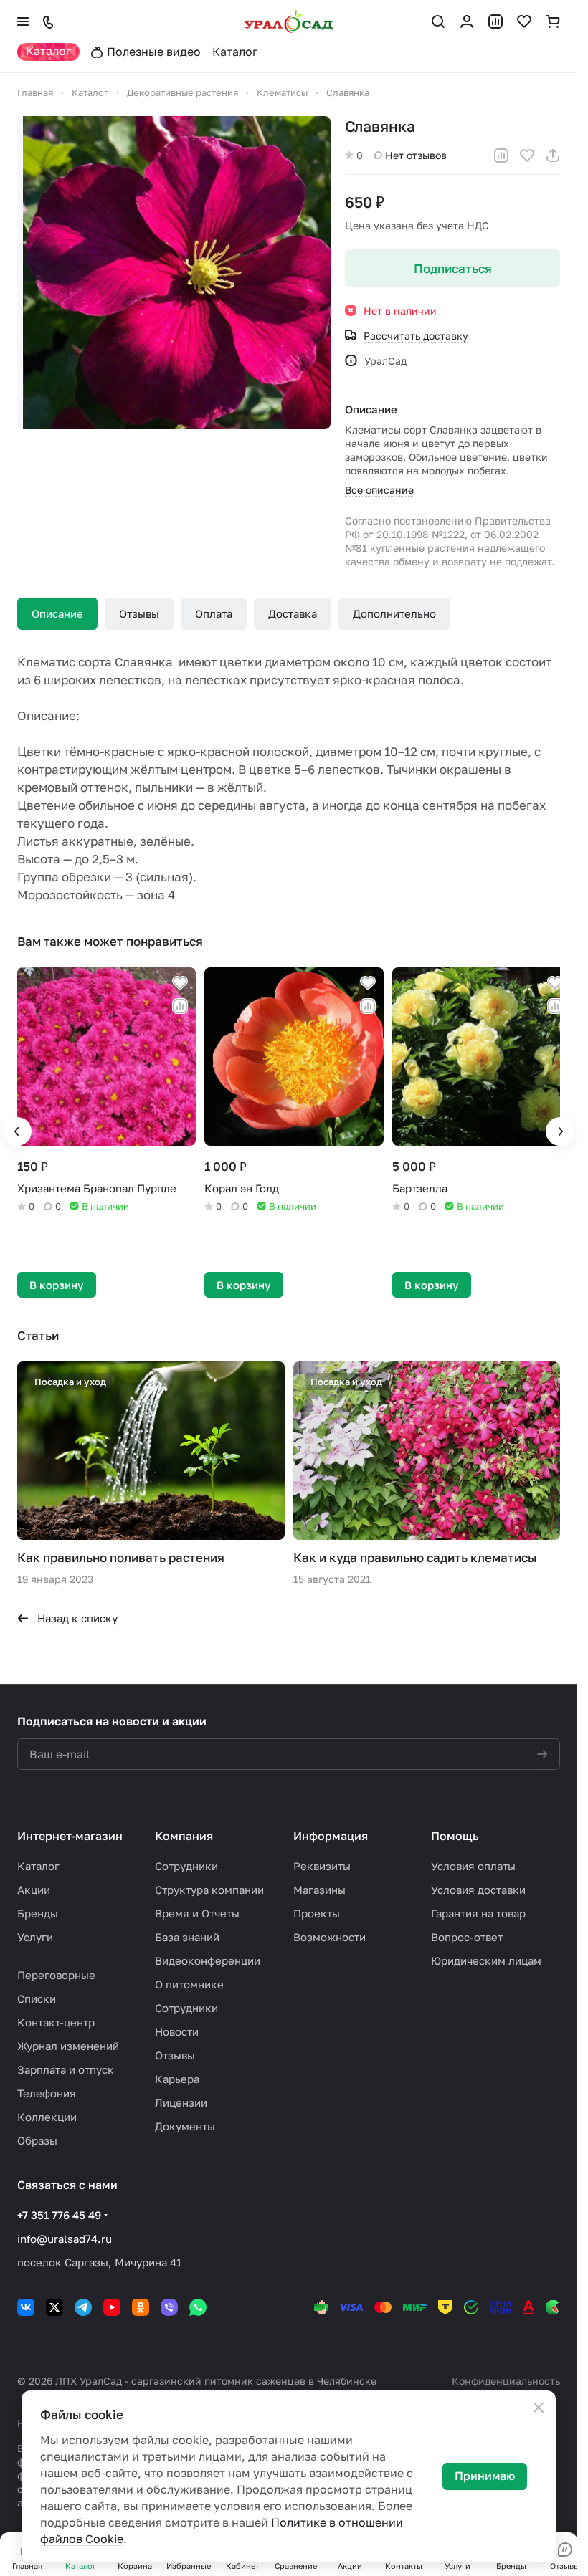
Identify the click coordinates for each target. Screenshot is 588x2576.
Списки (37, 1995)
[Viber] (169, 2304)
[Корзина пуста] (553, 21)
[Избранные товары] (524, 21)
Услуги (35, 1933)
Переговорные (56, 1971)
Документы (185, 2122)
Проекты (317, 1910)
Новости (177, 2028)
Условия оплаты (473, 1862)
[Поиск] (438, 21)
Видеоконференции (208, 1957)
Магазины (319, 1886)
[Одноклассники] (141, 2304)
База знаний (187, 1933)
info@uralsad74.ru (65, 2235)
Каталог (38, 1862)
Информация (331, 1832)
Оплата (214, 613)
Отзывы (139, 613)
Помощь (455, 1832)
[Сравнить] (501, 155)
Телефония (47, 2089)
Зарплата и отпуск (66, 2066)
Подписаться (453, 268)
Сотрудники (186, 1862)
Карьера (177, 2075)
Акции (34, 1886)
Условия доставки (478, 1886)
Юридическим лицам (486, 1957)
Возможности (329, 1933)
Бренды (38, 1910)
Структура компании (209, 1886)
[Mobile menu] (23, 21)
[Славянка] (174, 273)
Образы (37, 2137)
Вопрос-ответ (467, 1933)
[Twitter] (54, 2304)
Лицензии (181, 2099)
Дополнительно (394, 613)
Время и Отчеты (197, 1910)
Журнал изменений (68, 2042)
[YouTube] (112, 2304)
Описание (57, 613)
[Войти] (467, 21)
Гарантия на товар (478, 1910)
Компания (184, 1832)
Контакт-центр (56, 2019)
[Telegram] (83, 2304)
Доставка (293, 613)
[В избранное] (527, 155)
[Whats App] (198, 2304)
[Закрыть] (539, 2408)
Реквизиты (322, 1862)
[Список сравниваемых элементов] (495, 21)
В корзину (57, 1281)
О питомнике (189, 1981)
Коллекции (47, 2113)
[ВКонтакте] (26, 2304)
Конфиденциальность (506, 2377)
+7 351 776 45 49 (59, 2211)
